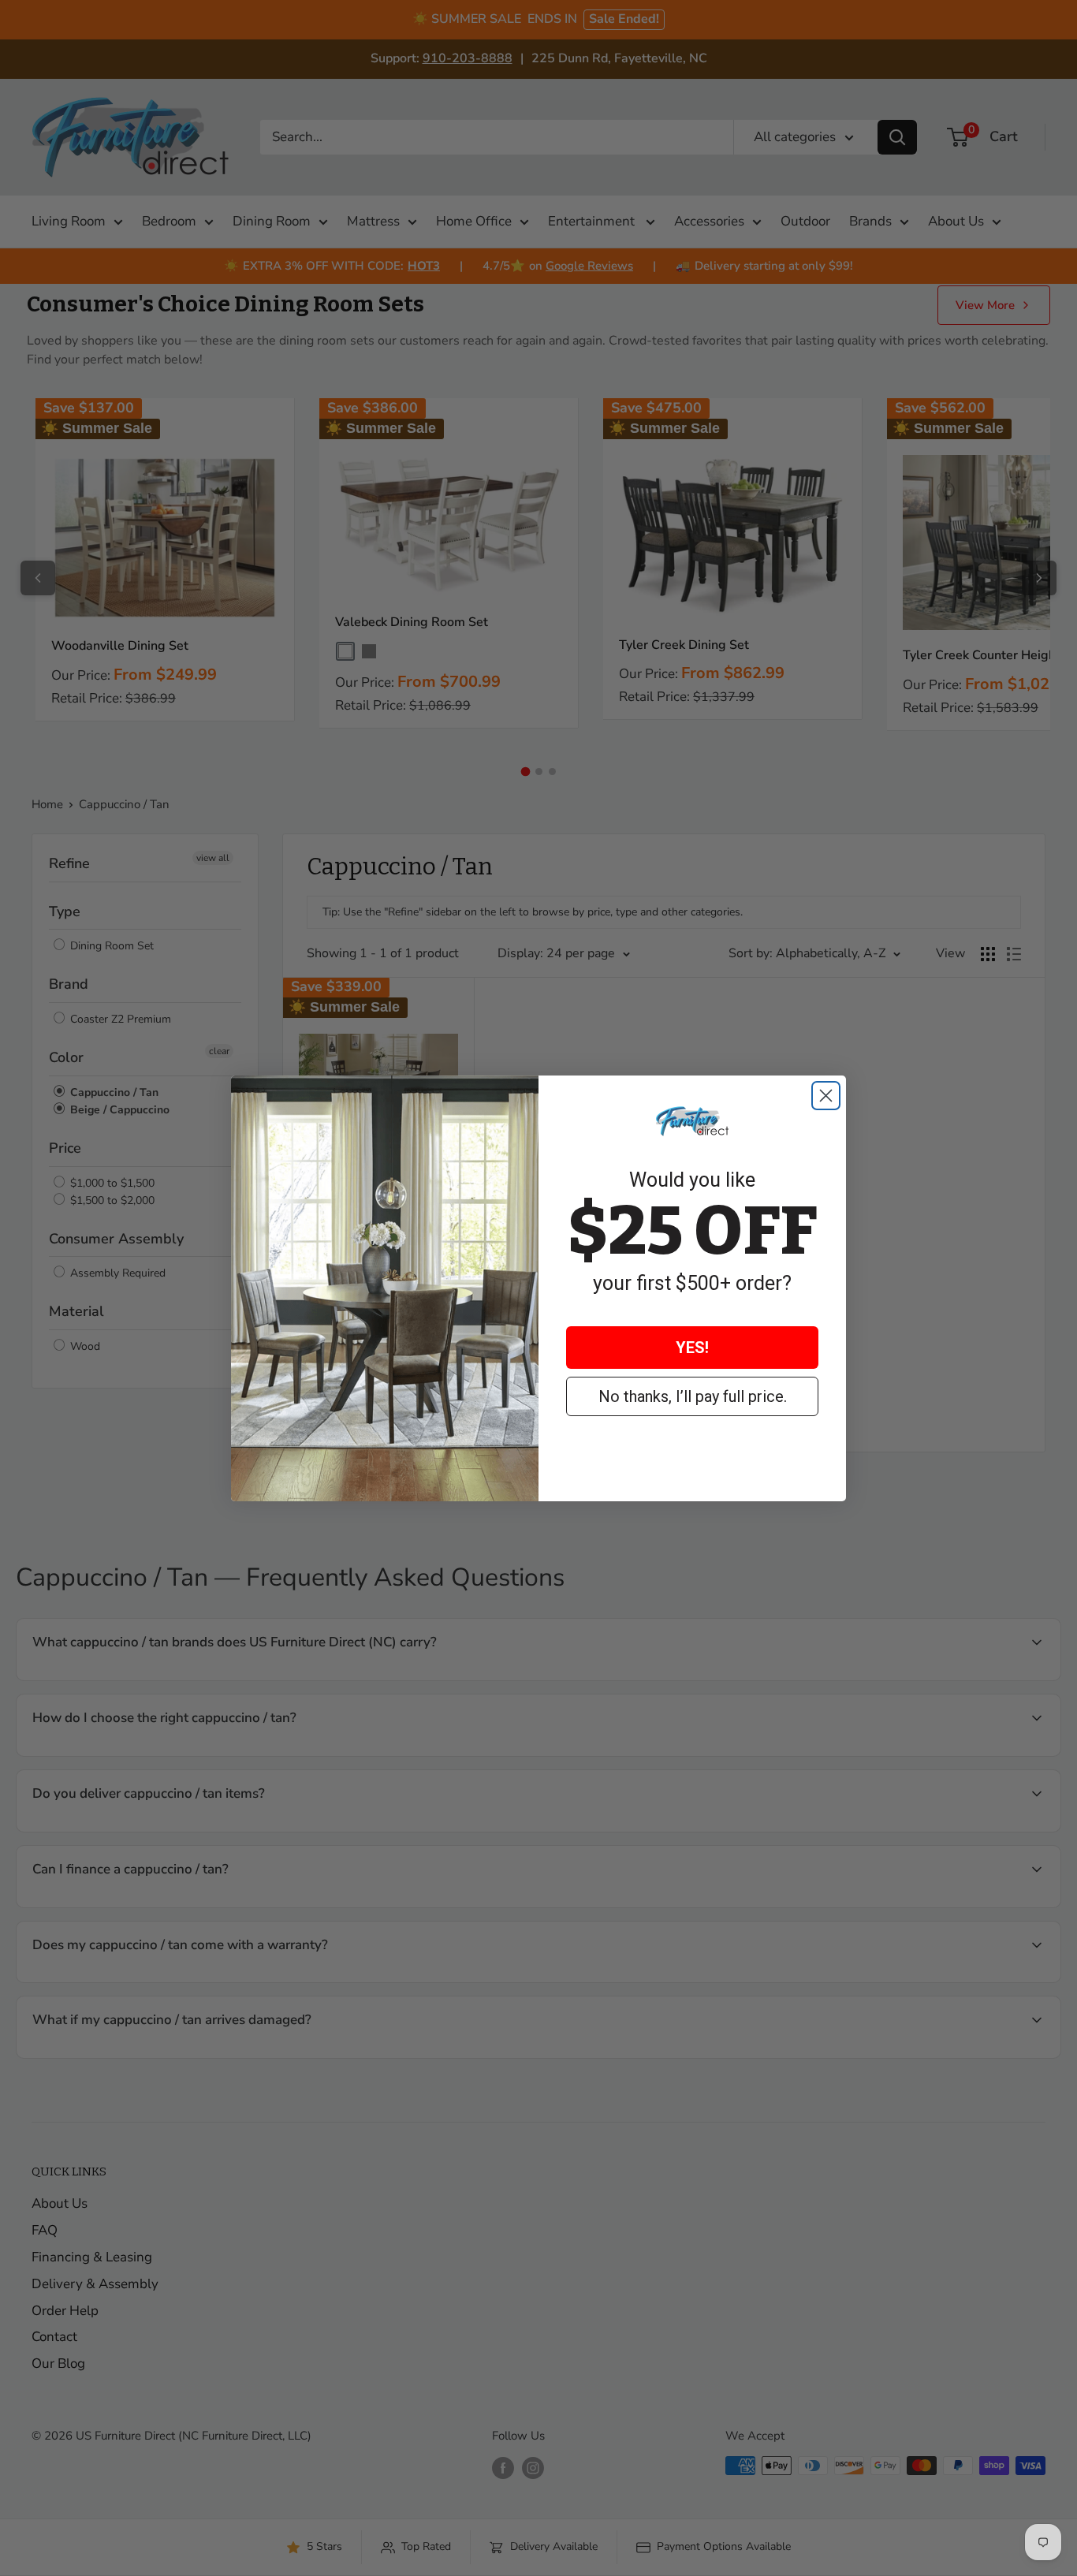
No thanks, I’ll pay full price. (693, 1396)
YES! (692, 1348)
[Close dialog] (826, 1096)
